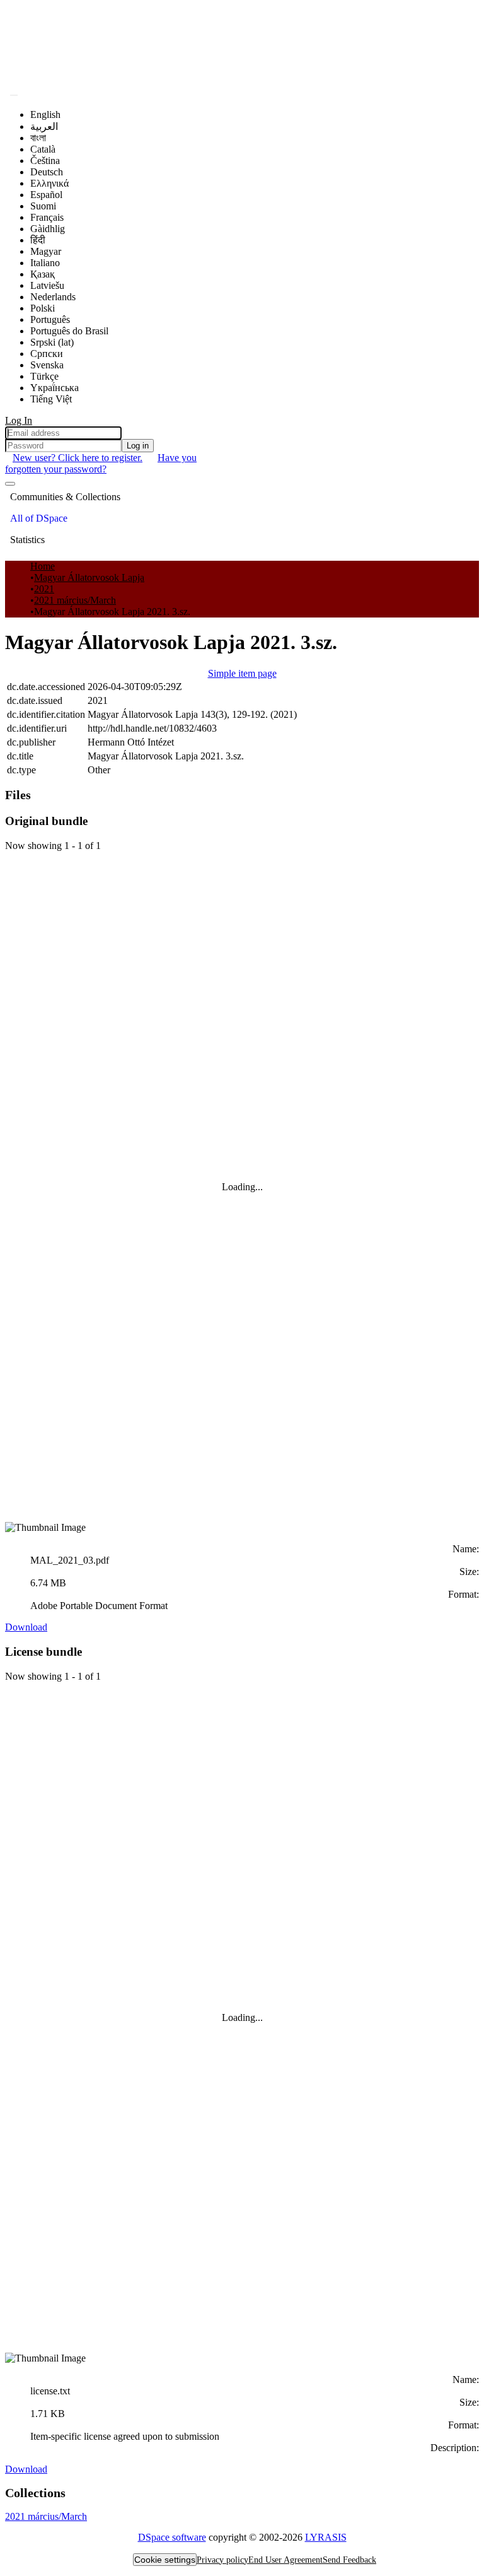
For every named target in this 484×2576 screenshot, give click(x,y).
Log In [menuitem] (19, 420)
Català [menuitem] (43, 149)
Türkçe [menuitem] (44, 376)
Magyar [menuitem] (46, 251)
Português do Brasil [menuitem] (69, 331)
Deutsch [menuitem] (47, 172)
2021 (44, 589)
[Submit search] (14, 95)
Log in (138, 446)
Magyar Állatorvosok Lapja (89, 577)
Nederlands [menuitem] (53, 297)
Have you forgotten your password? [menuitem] (101, 463)
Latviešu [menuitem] (47, 285)
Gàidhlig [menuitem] (48, 229)
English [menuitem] (45, 114)
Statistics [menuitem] (27, 540)
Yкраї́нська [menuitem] (55, 388)
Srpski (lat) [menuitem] (52, 342)
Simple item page (242, 673)
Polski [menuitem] (43, 308)
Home (43, 566)
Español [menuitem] (46, 195)
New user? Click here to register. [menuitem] (78, 458)
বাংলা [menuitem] (38, 138)
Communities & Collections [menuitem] (65, 497)
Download (26, 1627)
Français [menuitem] (47, 217)
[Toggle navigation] (10, 484)
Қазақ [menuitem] (43, 274)
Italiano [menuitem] (45, 263)
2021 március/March (75, 600)
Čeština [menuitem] (45, 161)
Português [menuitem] (50, 319)
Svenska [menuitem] (47, 365)
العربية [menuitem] (44, 126)
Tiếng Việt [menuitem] (51, 399)
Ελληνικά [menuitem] (49, 183)
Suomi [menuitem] (43, 206)
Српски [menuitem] (47, 354)
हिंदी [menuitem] (38, 240)
